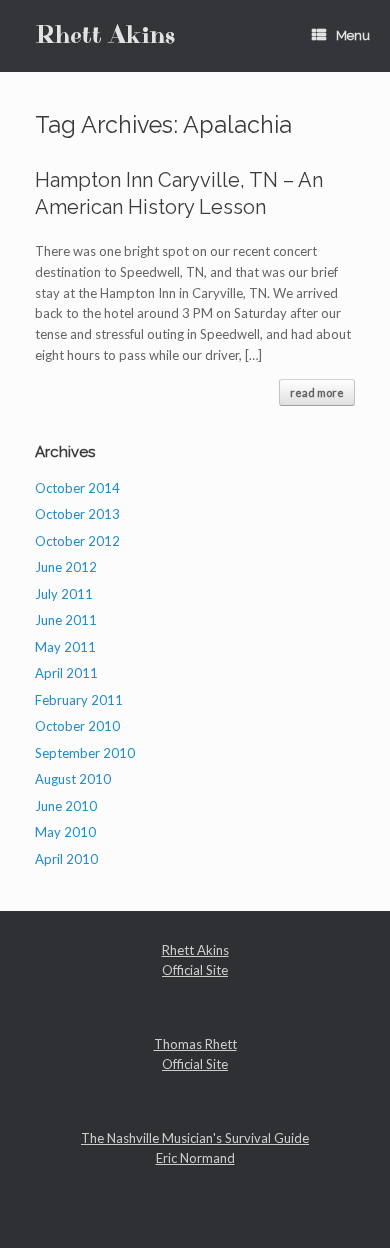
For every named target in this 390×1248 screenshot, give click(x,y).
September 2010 (85, 753)
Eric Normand (195, 1158)
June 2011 (66, 620)
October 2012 (77, 541)
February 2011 (79, 700)
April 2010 (66, 859)
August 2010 (73, 779)
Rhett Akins (195, 950)
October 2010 (77, 726)
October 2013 (77, 514)
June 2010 (66, 806)
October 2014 (77, 488)
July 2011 (64, 594)
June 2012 (66, 567)
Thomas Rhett (195, 1044)
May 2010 (65, 832)
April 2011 (66, 673)
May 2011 (65, 647)
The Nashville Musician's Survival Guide (195, 1138)
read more (317, 392)
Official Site (195, 970)
